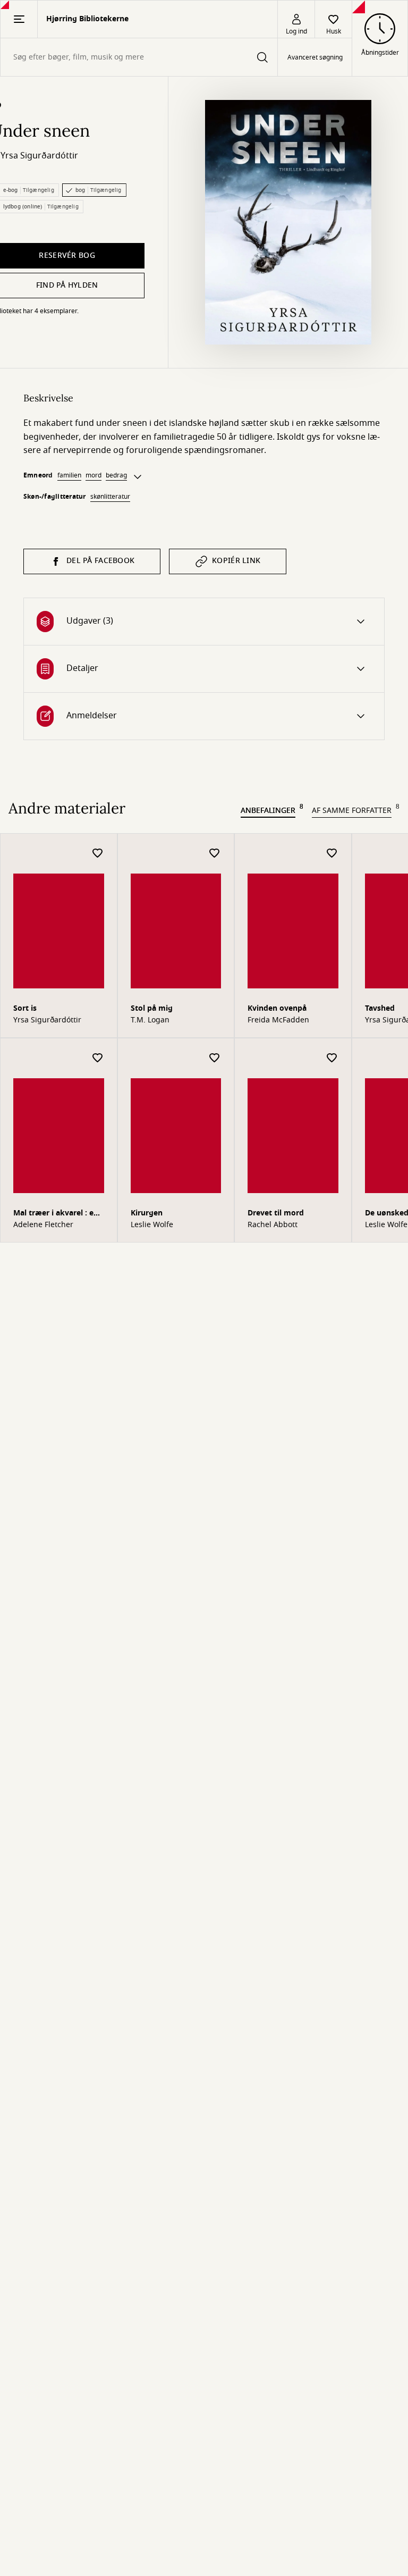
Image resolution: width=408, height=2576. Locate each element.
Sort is (25, 1008)
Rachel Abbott (273, 1225)
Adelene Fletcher (43, 1225)
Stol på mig (152, 1008)
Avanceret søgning (315, 57)
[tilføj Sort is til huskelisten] (98, 854)
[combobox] (139, 57)
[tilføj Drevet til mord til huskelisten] (332, 1058)
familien (69, 475)
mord (93, 475)
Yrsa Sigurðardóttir (39, 156)
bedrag (116, 475)
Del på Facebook (100, 561)
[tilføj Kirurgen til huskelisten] (215, 1058)
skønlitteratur (110, 497)
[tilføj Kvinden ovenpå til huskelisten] (332, 854)
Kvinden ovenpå (277, 1008)
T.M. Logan (150, 1020)
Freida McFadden (278, 1020)
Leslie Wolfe (152, 1225)
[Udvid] (138, 477)
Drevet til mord (276, 1213)
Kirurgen (147, 1213)
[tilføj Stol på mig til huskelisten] (215, 854)
